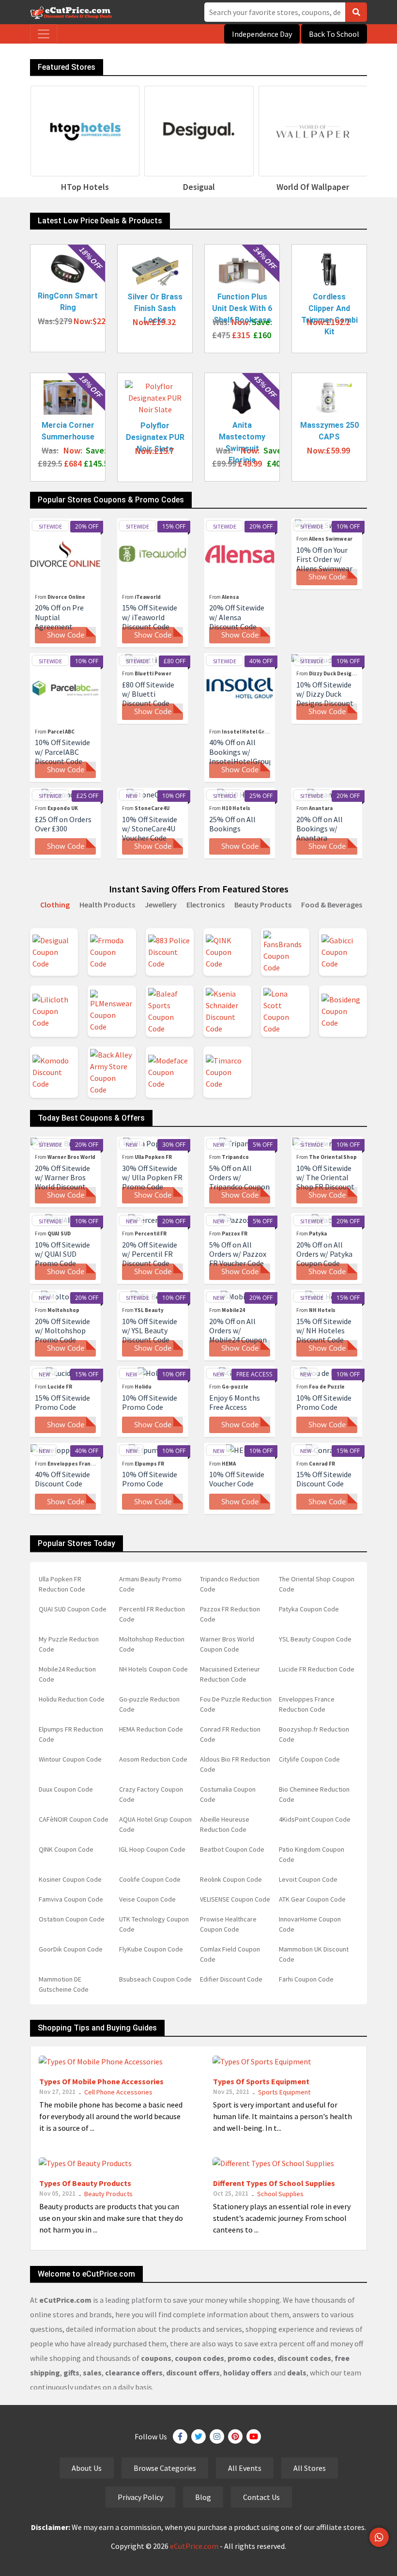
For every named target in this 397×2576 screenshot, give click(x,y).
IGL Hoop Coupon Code (152, 1849)
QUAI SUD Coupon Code (73, 1609)
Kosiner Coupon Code (70, 1879)
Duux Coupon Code (66, 1789)
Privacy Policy (140, 2497)
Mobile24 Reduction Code (67, 1674)
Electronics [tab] (206, 905)
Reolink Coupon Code (231, 1879)
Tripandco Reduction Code (230, 1584)
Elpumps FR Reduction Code (71, 1734)
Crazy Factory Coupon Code (151, 1794)
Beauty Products (108, 2194)
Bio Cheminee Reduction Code (314, 1794)
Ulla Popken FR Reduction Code (62, 1584)
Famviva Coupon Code (71, 1899)
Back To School (334, 34)
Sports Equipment (284, 2092)
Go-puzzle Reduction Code (149, 1704)
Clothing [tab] (55, 905)
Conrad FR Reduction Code (230, 1734)
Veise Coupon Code (147, 1899)
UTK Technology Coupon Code (154, 1924)
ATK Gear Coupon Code (312, 1899)
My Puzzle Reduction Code (69, 1644)
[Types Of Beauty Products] (85, 2162)
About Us (87, 2468)
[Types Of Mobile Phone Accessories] (101, 2061)
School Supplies (280, 2194)
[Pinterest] (235, 2436)
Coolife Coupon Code (150, 1879)
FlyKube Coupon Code (151, 1949)
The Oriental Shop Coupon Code (317, 1584)
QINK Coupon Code (66, 1849)
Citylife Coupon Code (309, 1759)
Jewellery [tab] (161, 905)
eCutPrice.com (194, 2546)
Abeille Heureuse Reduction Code (225, 1824)
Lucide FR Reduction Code (317, 1669)
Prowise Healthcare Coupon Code (228, 1924)
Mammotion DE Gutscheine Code (64, 1984)
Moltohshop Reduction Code (152, 1644)
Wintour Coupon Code (70, 1759)
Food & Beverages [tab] (332, 905)
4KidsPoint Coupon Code (315, 1819)
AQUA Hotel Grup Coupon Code (155, 1824)
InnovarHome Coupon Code (310, 1924)
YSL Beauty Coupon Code (315, 1639)
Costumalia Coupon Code (228, 1794)
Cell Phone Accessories (118, 2092)
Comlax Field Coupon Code (230, 1954)
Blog (203, 2497)
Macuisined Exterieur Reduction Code (230, 1674)
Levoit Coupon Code (308, 1879)
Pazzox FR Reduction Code (230, 1614)
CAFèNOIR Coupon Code (74, 1819)
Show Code (66, 635)
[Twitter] (198, 2436)
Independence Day (262, 34)
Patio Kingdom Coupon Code (312, 1854)
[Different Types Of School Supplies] (273, 2162)
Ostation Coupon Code (72, 1919)
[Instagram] (217, 2436)
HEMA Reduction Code (151, 1729)
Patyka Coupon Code (309, 1609)
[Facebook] (180, 2436)
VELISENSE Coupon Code (235, 1899)
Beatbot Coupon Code (232, 1849)
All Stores (310, 2468)
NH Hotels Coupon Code (153, 1669)
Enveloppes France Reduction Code (307, 1704)
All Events (245, 2468)
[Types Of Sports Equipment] (262, 2061)
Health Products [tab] (107, 905)
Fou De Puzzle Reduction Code (236, 1704)
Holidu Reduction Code (72, 1699)
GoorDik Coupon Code (71, 1949)
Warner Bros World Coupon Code (227, 1644)
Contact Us (261, 2497)
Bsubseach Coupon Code (155, 1979)
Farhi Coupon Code (306, 1979)
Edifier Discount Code (231, 1979)
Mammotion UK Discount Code (314, 1954)
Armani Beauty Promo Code (150, 1584)
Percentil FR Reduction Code (152, 1614)
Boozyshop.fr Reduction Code (314, 1734)
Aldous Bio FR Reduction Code (235, 1764)
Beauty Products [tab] (263, 905)
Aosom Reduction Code (153, 1759)
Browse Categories (165, 2468)
